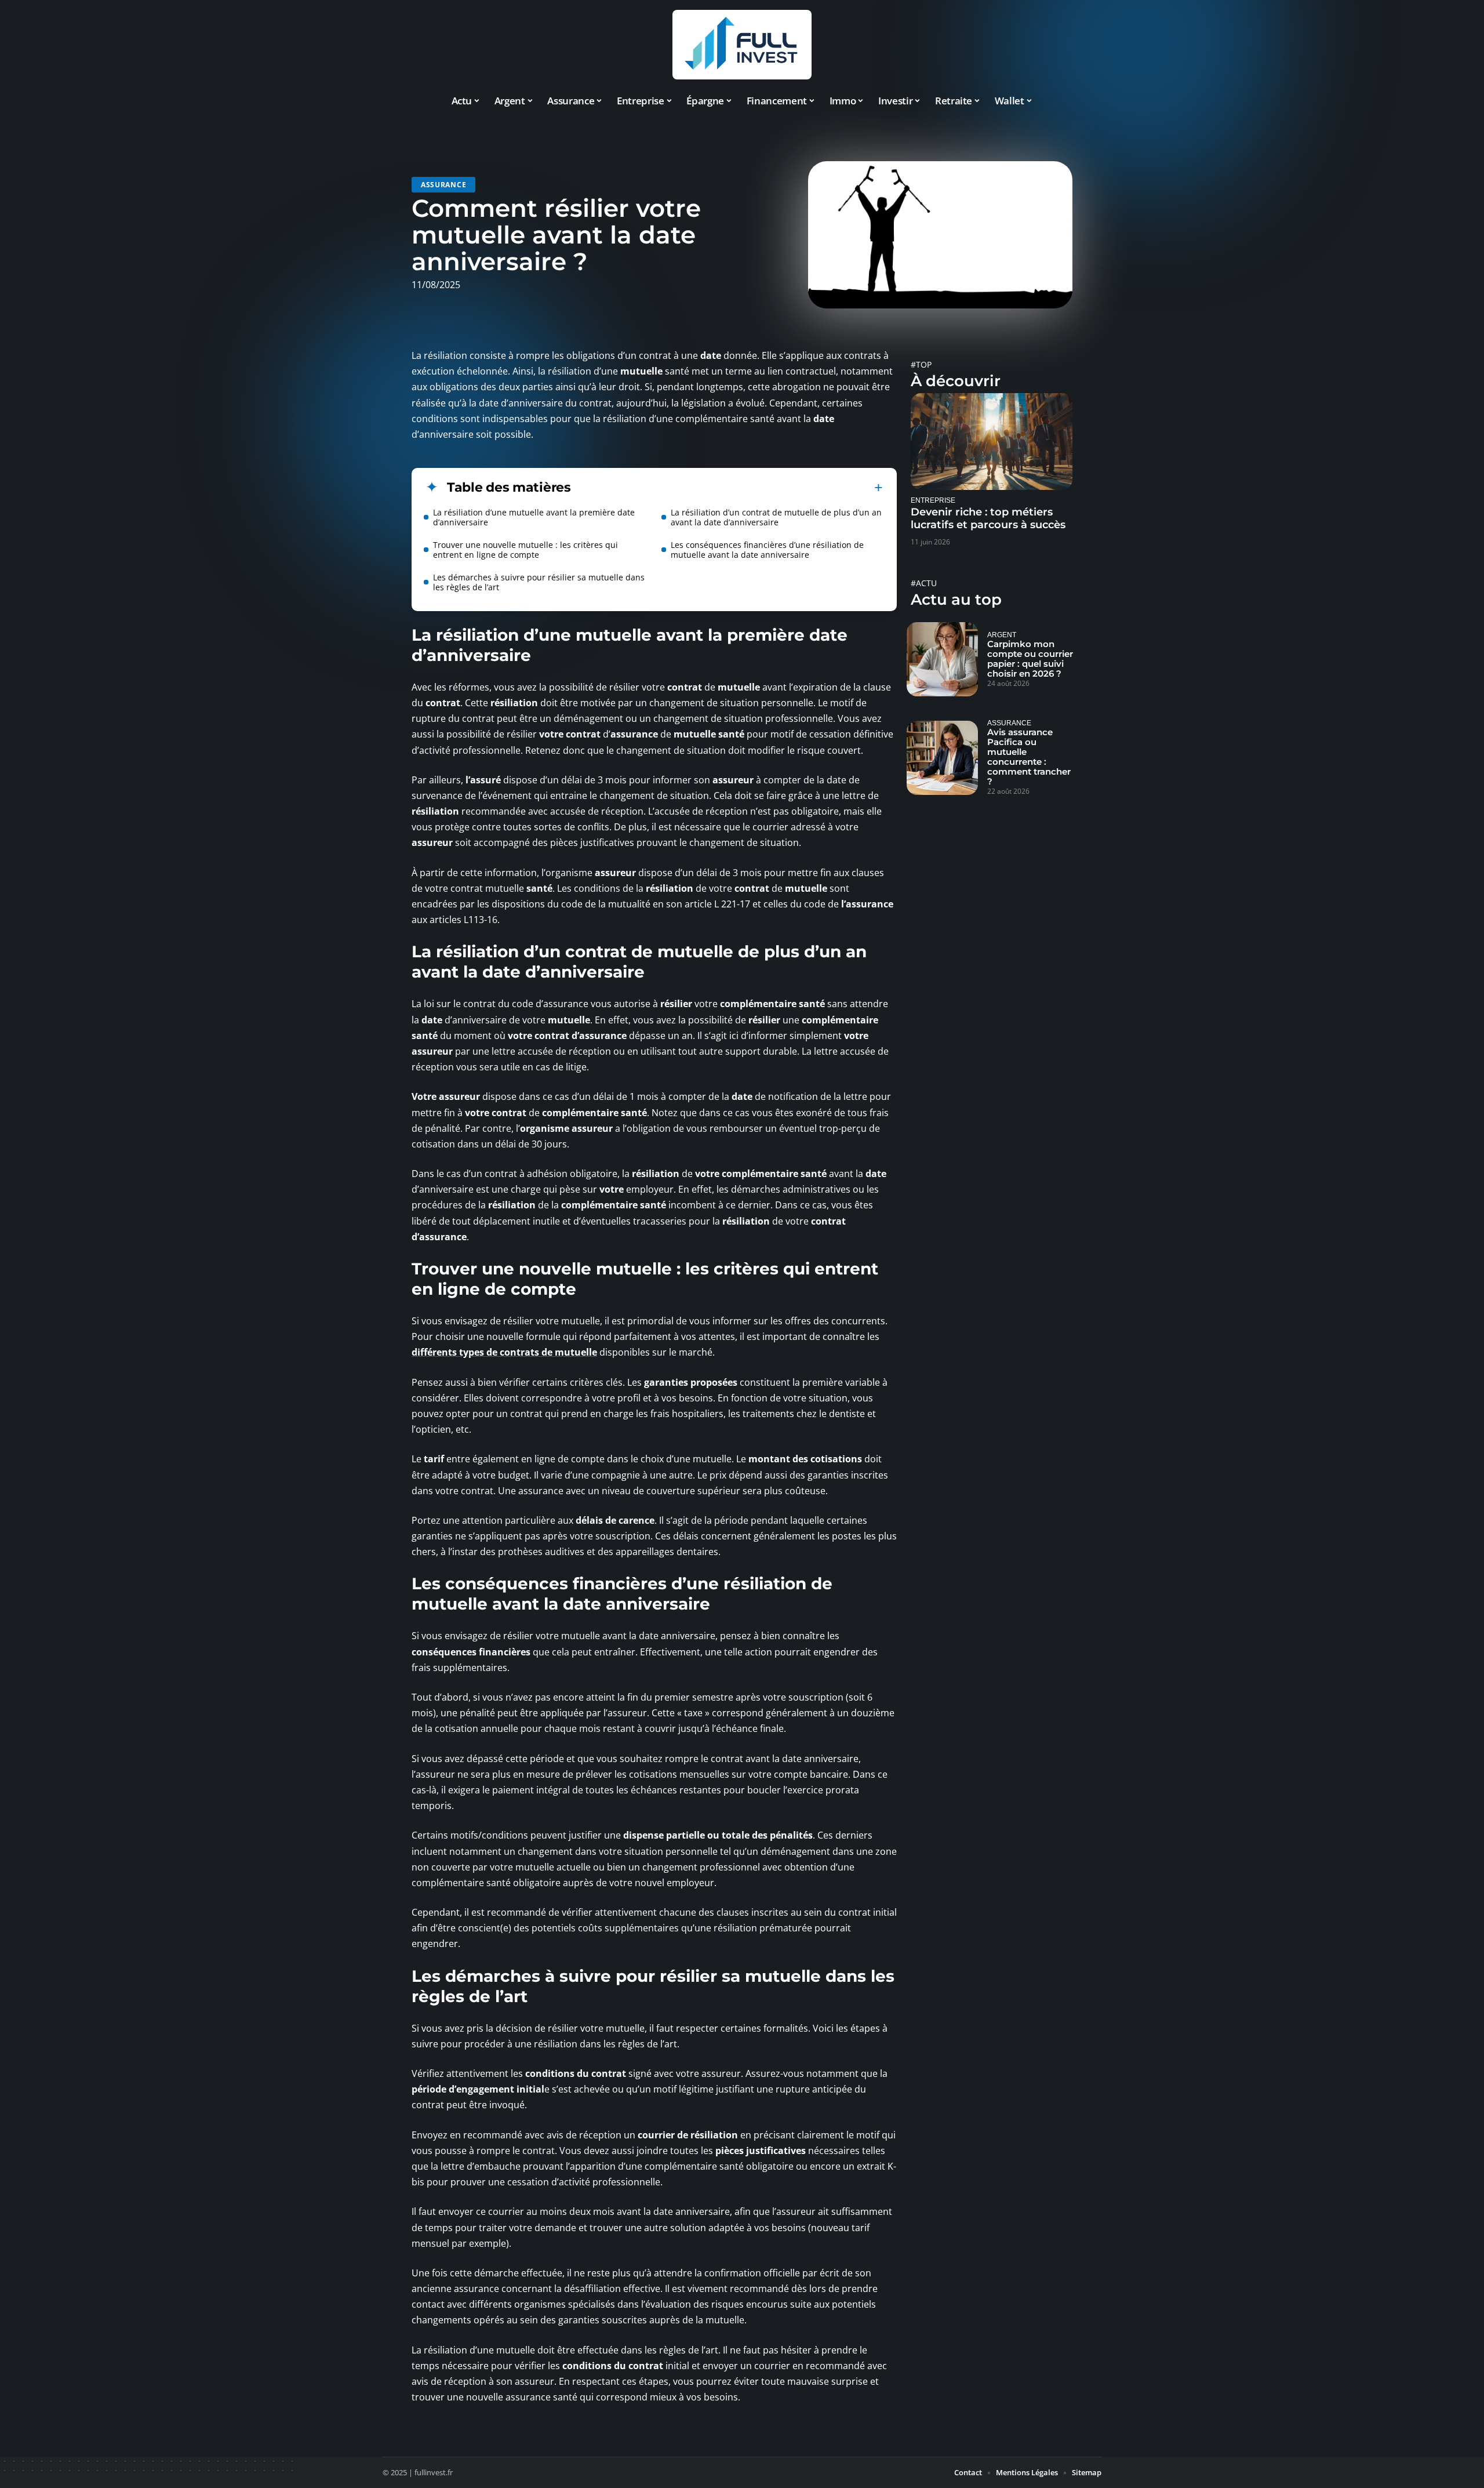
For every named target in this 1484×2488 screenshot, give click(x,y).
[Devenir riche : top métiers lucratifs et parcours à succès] (992, 442)
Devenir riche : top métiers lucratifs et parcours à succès (988, 518)
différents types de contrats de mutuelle (504, 1352)
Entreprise (933, 500)
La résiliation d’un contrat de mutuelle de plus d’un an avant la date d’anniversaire (776, 517)
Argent (1002, 635)
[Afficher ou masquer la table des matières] (727, 488)
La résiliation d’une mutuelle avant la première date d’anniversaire (534, 517)
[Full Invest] (742, 45)
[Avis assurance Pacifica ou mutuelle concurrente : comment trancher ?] (942, 758)
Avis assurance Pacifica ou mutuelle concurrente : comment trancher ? (1029, 757)
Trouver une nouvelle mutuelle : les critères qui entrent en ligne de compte (525, 550)
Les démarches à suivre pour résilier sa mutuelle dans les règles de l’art (539, 582)
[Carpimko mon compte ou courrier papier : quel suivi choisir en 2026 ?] (942, 659)
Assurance (443, 185)
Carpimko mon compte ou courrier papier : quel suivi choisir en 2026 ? (1030, 659)
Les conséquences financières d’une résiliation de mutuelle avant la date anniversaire (767, 550)
